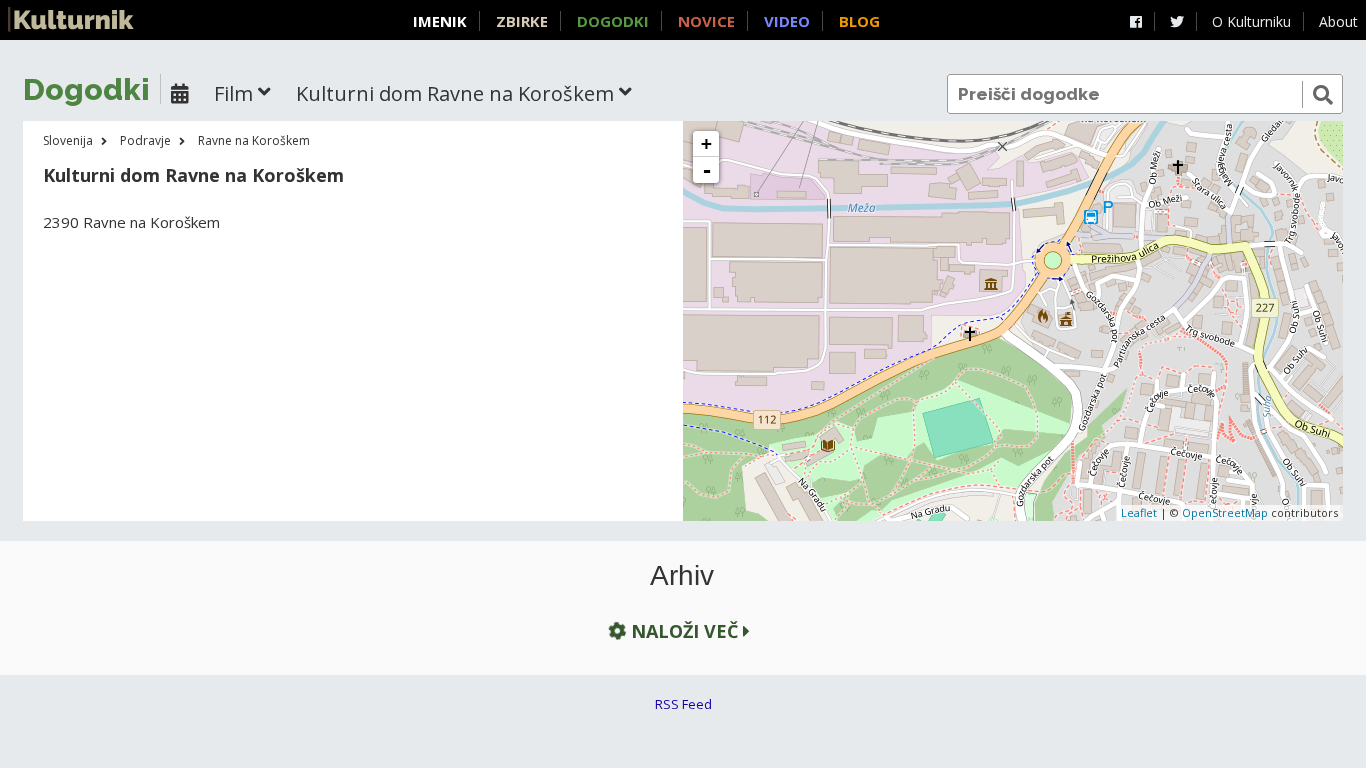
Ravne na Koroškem (254, 140)
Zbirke (522, 21)
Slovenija (68, 140)
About (1338, 21)
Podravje (145, 140)
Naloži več (684, 631)
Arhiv (682, 576)
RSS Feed (683, 704)
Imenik (440, 21)
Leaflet (1139, 512)
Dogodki (613, 21)
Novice (706, 21)
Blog (859, 21)
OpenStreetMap (1225, 512)
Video (787, 21)
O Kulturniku (1251, 21)
